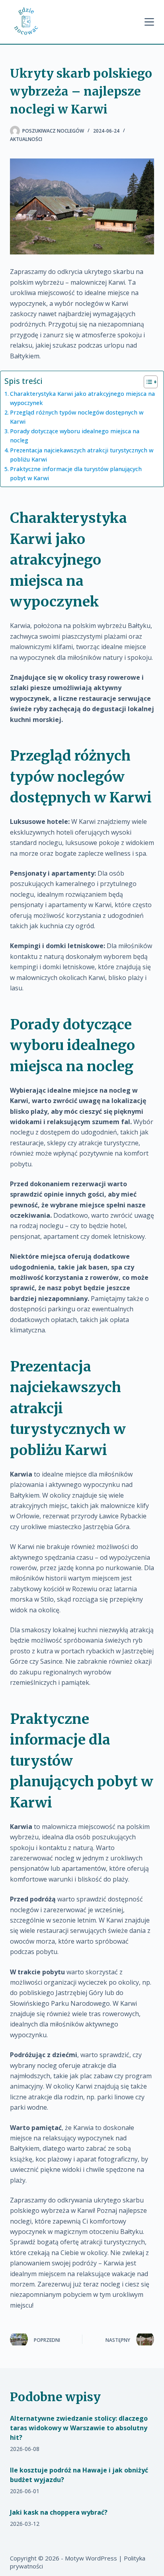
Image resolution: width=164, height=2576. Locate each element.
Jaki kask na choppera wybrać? (59, 2512)
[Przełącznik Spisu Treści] (147, 382)
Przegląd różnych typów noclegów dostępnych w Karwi (77, 417)
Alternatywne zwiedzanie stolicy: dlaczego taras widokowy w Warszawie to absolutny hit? (79, 2428)
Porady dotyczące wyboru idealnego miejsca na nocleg (75, 436)
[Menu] (149, 22)
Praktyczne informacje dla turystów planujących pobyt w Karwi (76, 473)
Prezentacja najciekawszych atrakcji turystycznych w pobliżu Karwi (82, 455)
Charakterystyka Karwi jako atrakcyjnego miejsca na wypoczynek (82, 398)
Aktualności (26, 139)
